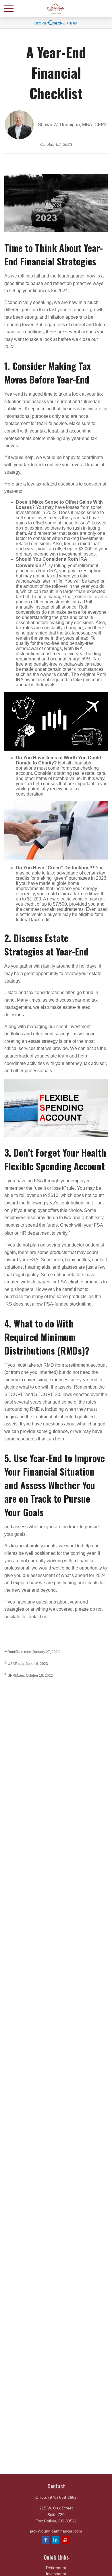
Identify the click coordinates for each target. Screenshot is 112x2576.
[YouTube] (66, 2540)
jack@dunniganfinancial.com (56, 2531)
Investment (56, 2574)
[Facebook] (46, 2540)
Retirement (56, 2568)
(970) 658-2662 (62, 2497)
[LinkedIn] (56, 2540)
